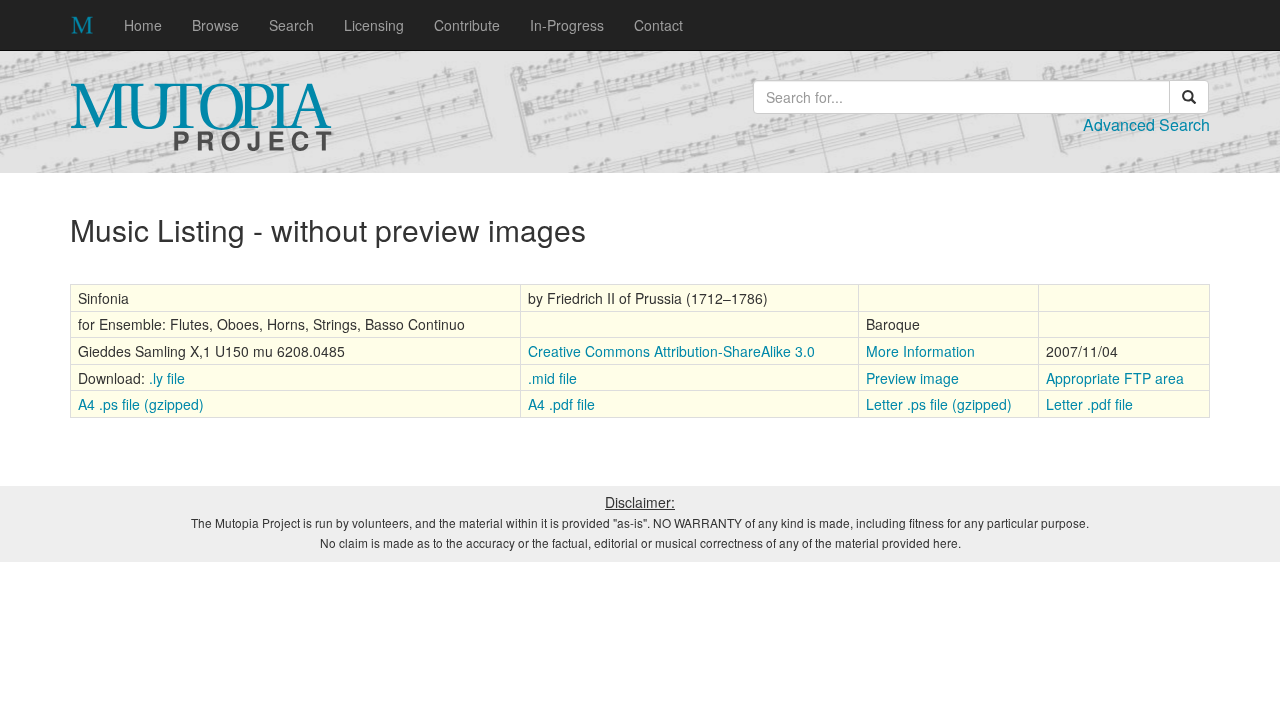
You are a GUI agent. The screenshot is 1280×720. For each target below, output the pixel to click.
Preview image (912, 378)
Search (291, 25)
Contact (658, 25)
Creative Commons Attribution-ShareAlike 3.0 (671, 351)
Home (143, 25)
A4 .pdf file (561, 404)
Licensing (374, 25)
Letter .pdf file (1089, 404)
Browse (215, 25)
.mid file (552, 378)
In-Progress (567, 25)
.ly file (167, 378)
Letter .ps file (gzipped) (939, 404)
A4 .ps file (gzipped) (141, 404)
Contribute (467, 25)
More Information (920, 351)
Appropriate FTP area (1115, 378)
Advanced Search (1146, 124)
